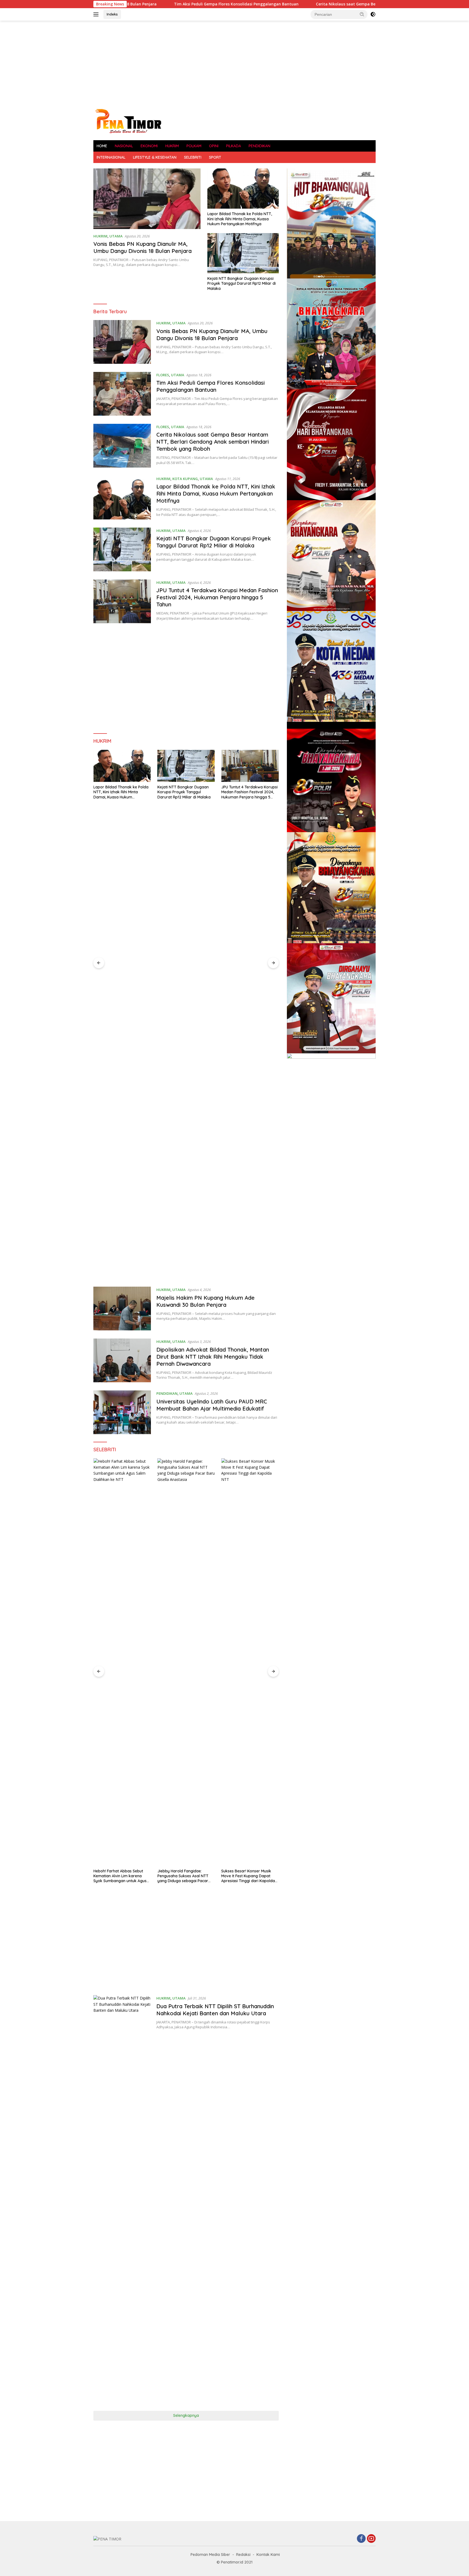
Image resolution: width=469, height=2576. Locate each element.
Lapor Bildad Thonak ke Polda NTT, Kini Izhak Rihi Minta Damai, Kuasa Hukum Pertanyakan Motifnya (240, 219)
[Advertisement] (234, 64)
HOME (102, 146)
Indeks (112, 14)
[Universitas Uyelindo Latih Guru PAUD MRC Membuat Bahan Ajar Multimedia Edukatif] (122, 1412)
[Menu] (97, 14)
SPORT (215, 157)
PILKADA (234, 146)
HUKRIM (172, 146)
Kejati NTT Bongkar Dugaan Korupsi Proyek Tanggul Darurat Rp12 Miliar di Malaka (242, 283)
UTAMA (116, 236)
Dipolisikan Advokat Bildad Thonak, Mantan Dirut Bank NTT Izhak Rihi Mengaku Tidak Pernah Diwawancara (213, 1357)
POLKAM (194, 146)
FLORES (163, 375)
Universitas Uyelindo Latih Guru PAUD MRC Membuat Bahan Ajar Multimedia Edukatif (212, 1405)
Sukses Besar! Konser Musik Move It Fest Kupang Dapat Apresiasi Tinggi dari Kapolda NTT (184, 1876)
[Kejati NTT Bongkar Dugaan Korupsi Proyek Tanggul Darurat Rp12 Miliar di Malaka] (243, 253)
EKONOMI (149, 146)
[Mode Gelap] (373, 14)
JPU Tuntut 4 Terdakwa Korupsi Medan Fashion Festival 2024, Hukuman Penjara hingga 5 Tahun (217, 597)
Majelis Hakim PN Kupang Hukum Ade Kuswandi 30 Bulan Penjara (249, 1167)
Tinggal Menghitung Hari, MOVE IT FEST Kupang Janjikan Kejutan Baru (249, 1876)
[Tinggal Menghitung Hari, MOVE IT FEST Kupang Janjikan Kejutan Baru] (250, 1662)
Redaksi (243, 2555)
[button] (362, 14)
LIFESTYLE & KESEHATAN (155, 157)
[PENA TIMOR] (128, 121)
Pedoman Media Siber (210, 2555)
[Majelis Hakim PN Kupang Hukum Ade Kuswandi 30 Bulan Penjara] (250, 954)
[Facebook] (361, 2539)
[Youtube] (371, 2539)
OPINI (214, 146)
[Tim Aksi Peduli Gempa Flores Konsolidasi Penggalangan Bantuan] (122, 394)
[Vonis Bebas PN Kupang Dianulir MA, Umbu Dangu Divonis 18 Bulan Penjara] (147, 199)
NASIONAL (124, 146)
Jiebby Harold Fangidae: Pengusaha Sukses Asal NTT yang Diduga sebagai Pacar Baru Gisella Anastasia (119, 1876)
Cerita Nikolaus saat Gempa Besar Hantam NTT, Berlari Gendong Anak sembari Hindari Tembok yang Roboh (293, 4)
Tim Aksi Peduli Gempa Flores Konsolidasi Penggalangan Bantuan (210, 386)
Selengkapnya (186, 2415)
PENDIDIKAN (259, 146)
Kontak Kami (268, 2555)
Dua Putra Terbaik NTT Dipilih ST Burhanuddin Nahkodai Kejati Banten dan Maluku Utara (215, 2010)
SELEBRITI (193, 157)
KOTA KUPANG (185, 479)
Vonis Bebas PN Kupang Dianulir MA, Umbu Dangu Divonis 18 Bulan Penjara (142, 247)
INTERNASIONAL (111, 157)
